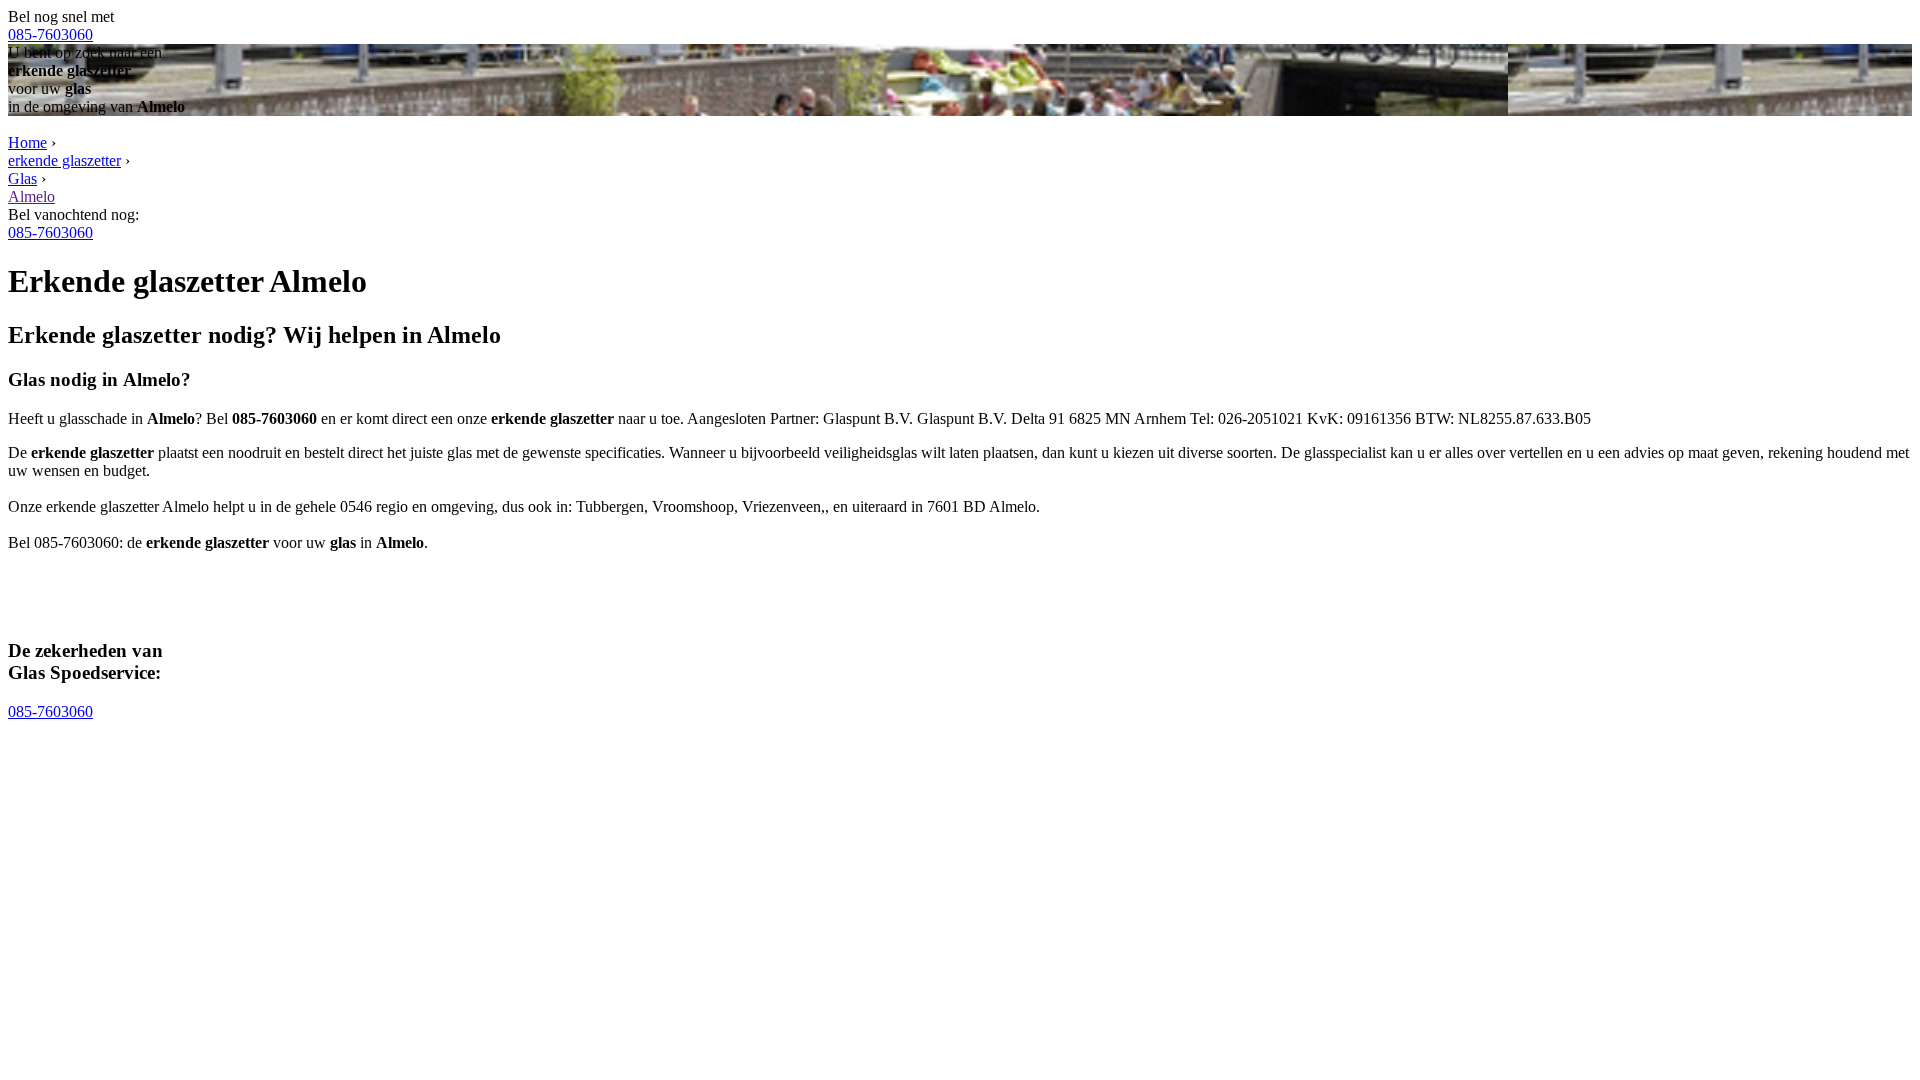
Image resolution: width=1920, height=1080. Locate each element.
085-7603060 (50, 34)
